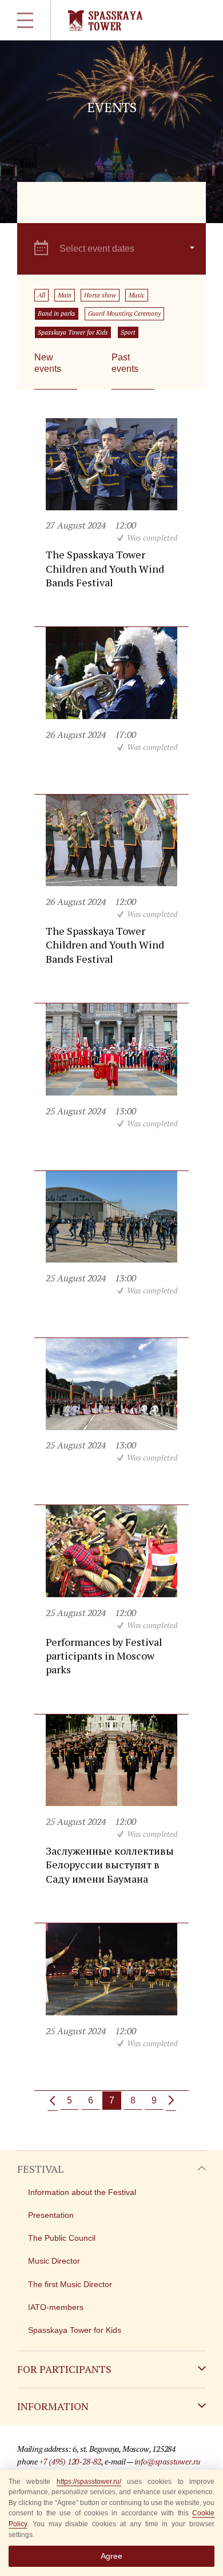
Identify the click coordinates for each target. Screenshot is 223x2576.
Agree (111, 2556)
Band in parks (57, 313)
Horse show (100, 295)
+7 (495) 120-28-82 (70, 2461)
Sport (128, 332)
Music (137, 295)
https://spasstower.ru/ (89, 2482)
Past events (125, 363)
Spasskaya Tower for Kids (73, 332)
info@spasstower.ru (168, 2461)
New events (48, 363)
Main (65, 295)
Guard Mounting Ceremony (124, 313)
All (41, 295)
